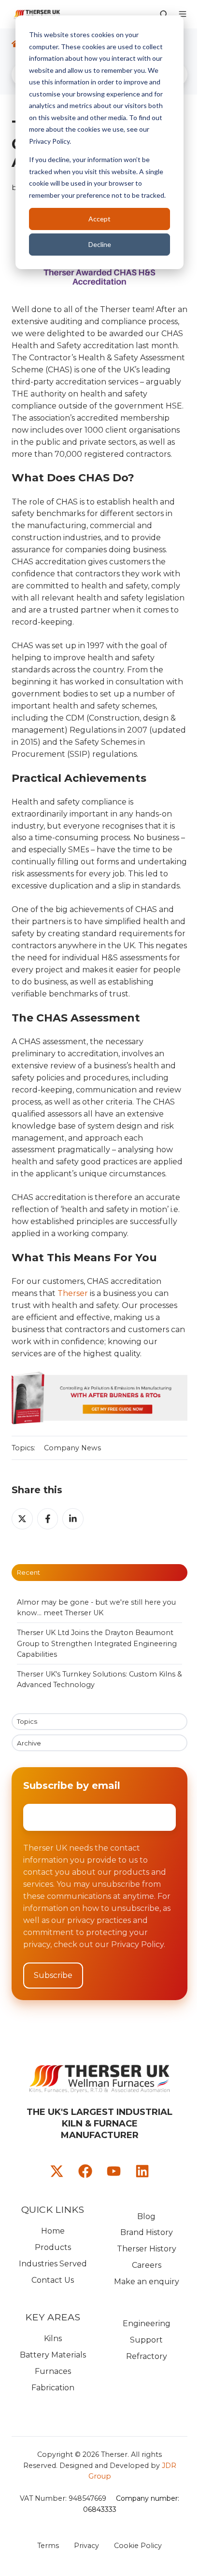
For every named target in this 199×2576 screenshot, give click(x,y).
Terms (48, 2546)
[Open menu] (183, 14)
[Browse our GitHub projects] (114, 2171)
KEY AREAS (53, 2317)
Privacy (86, 2546)
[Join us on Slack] (85, 2171)
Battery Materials (53, 2355)
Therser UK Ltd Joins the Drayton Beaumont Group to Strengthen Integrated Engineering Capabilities (97, 1643)
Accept (99, 219)
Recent (28, 1572)
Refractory (147, 2356)
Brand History (147, 2232)
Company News (72, 1448)
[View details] (57, 2171)
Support (146, 2340)
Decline (100, 244)
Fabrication (53, 2388)
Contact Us (53, 2280)
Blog (146, 2216)
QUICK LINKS (53, 2209)
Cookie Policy (138, 2546)
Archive (29, 1743)
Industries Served (53, 2264)
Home (53, 2231)
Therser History (147, 2249)
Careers (147, 2265)
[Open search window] (164, 14)
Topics (27, 1721)
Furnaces (53, 2371)
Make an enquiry (147, 2282)
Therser (73, 1293)
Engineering (147, 2324)
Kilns (53, 2338)
